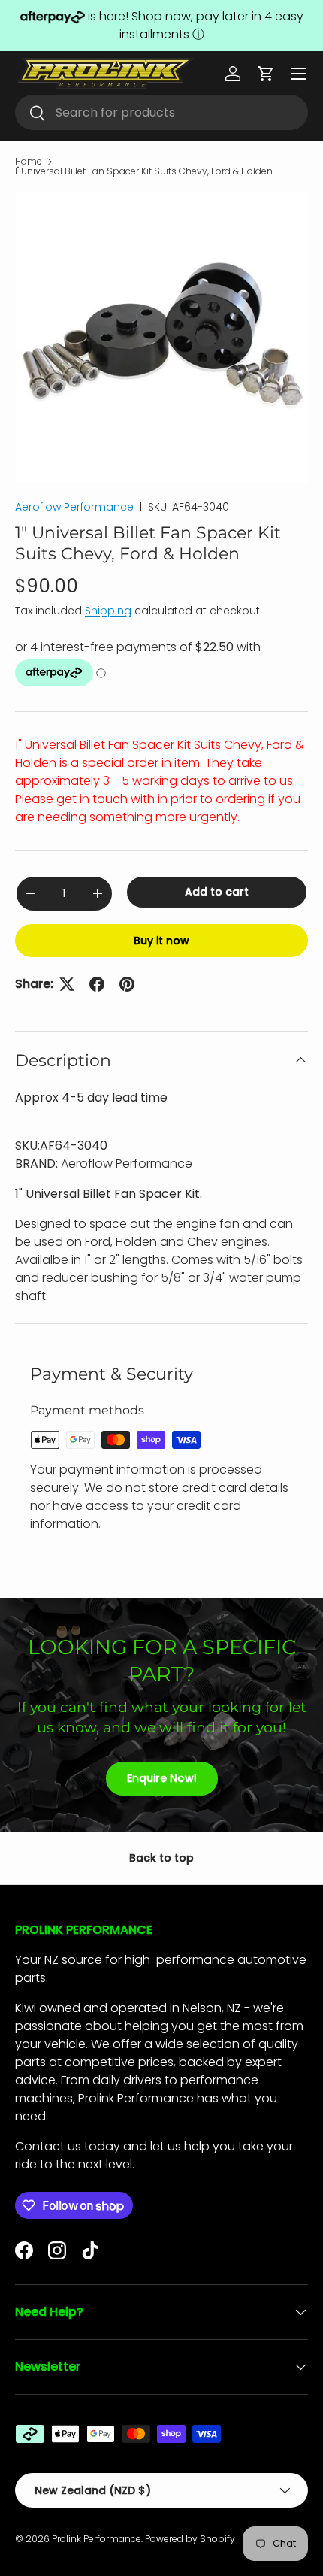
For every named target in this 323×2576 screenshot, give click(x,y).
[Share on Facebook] (97, 984)
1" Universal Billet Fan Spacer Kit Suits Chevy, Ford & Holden (144, 171)
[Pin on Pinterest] (127, 984)
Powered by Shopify (190, 2539)
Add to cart (217, 892)
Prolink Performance (97, 2539)
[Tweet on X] (67, 984)
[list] (161, 338)
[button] (266, 74)
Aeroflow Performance (74, 507)
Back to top (161, 1858)
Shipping (108, 611)
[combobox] (161, 112)
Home (29, 162)
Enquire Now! (162, 1778)
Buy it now (161, 941)
